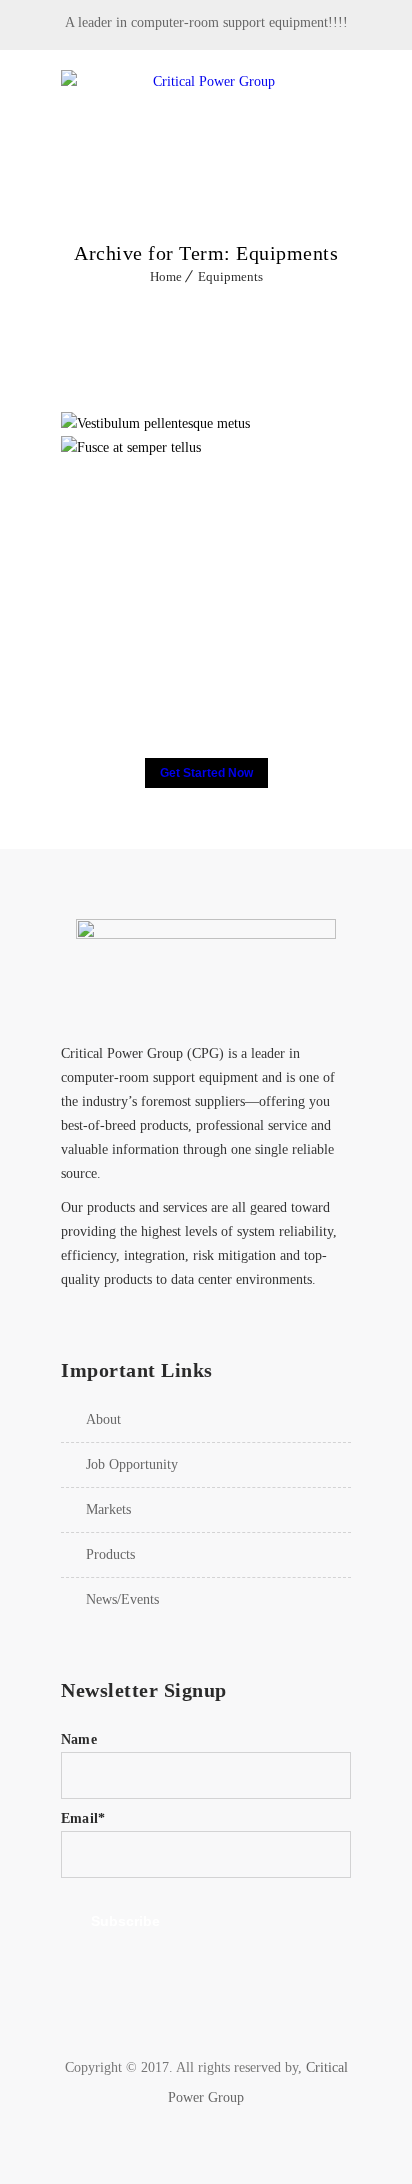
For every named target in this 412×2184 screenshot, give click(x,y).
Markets (108, 1509)
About (103, 1419)
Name (79, 1739)
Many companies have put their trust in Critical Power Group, (206, 680)
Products (110, 1554)
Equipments (230, 276)
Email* (83, 1818)
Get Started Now (206, 773)
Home (166, 276)
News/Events (122, 1599)
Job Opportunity (132, 1464)
